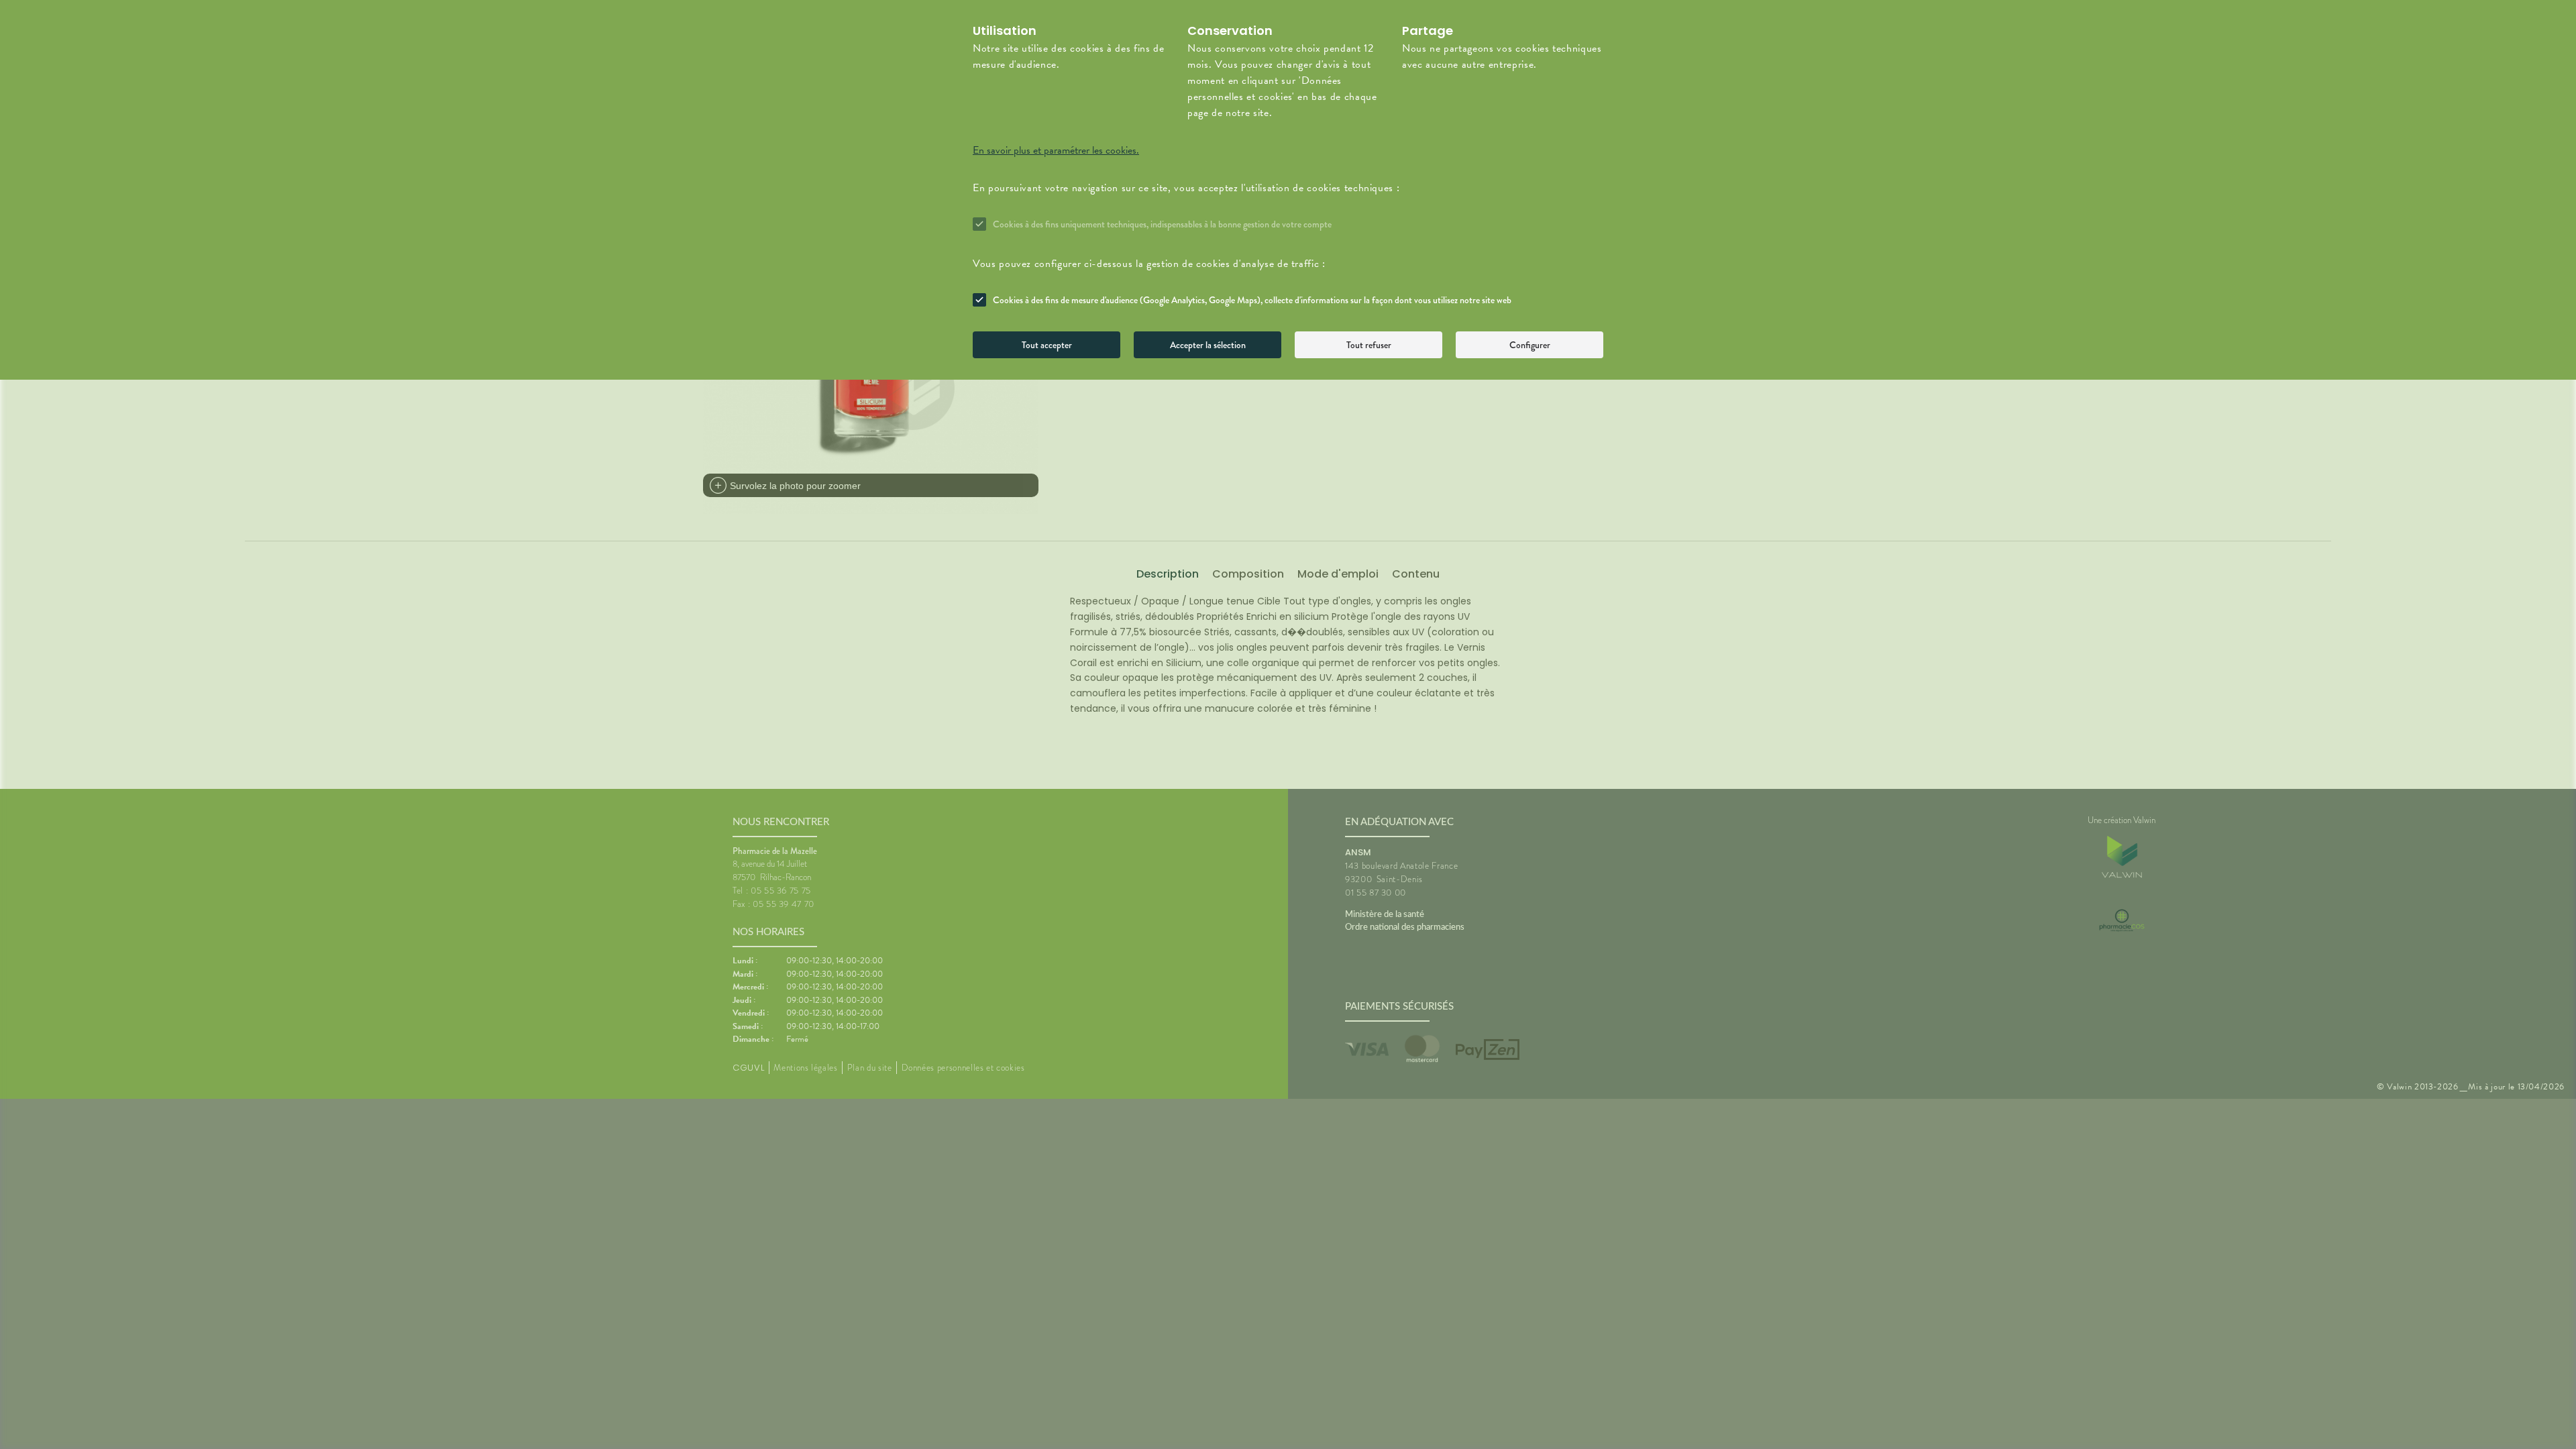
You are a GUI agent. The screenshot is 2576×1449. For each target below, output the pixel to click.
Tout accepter (1047, 345)
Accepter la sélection (1208, 345)
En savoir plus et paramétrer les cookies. (1056, 150)
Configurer (1530, 345)
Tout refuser (1369, 345)
